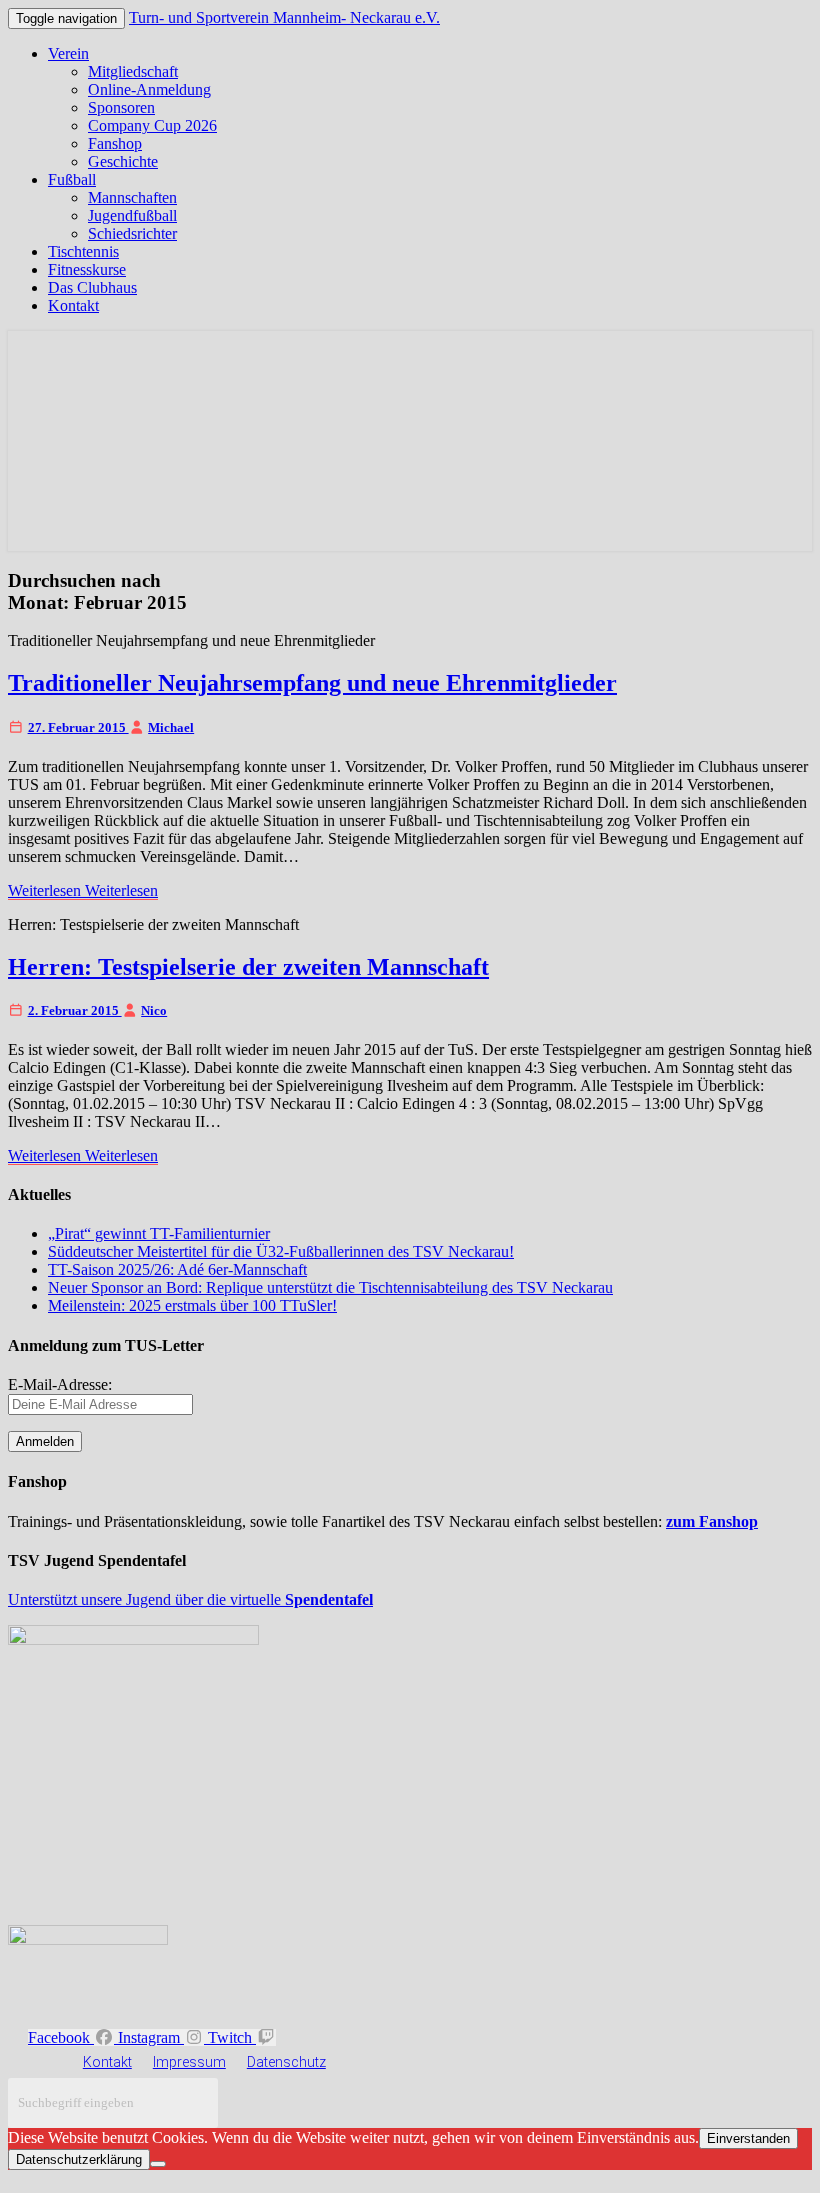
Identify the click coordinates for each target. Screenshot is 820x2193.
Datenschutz (286, 2062)
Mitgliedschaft (133, 71)
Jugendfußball (132, 215)
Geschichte (123, 161)
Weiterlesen (83, 890)
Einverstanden (748, 2138)
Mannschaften (132, 197)
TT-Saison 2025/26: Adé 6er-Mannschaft (177, 1269)
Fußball (72, 179)
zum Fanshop (712, 1521)
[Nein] (158, 2164)
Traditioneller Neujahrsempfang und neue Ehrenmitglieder (312, 683)
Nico (154, 1010)
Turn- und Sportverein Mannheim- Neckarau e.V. (284, 17)
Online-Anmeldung (149, 89)
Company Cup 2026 (152, 125)
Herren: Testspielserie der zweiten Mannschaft (248, 967)
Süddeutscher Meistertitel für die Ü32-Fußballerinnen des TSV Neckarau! (281, 1251)
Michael (171, 727)
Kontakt (73, 305)
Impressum (189, 2062)
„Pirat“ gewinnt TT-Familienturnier (159, 1233)
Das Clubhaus (92, 287)
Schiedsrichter (132, 233)
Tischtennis (83, 251)
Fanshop (115, 143)
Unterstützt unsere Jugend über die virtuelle (190, 1599)
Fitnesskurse (87, 269)
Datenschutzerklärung (79, 2159)
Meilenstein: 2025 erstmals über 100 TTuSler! (192, 1305)
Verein (68, 53)
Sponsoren (121, 107)
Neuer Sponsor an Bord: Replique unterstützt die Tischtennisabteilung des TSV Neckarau (330, 1287)
